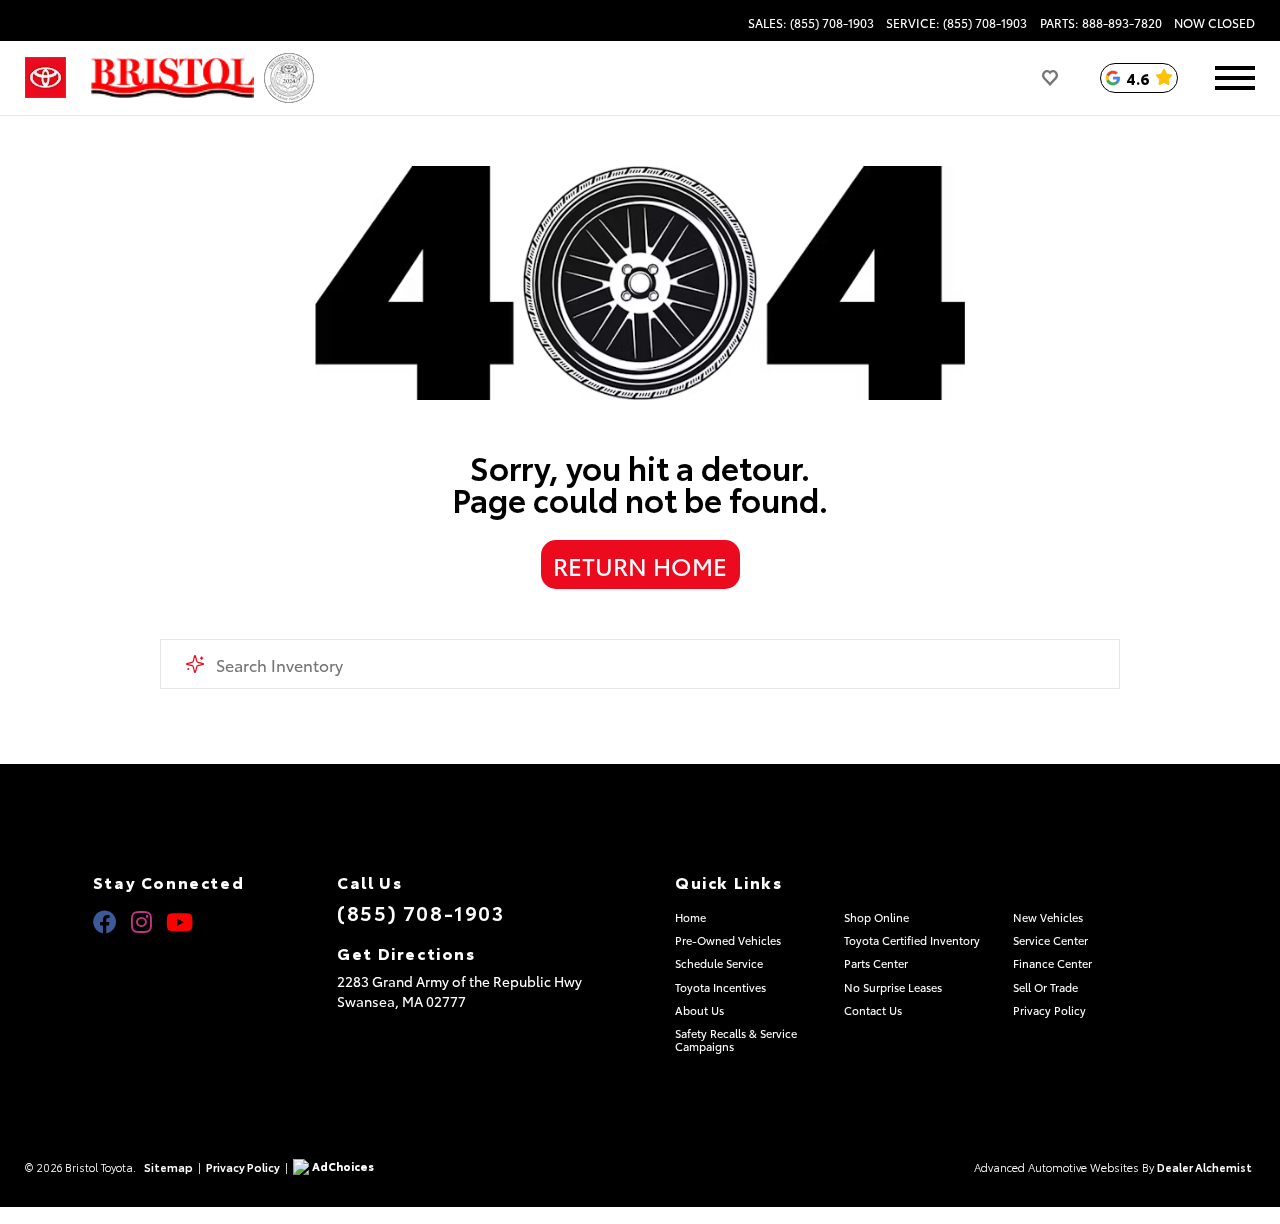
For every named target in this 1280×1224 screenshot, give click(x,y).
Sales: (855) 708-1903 (811, 23)
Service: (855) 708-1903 (956, 23)
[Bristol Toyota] (172, 78)
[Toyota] (45, 78)
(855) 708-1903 (420, 912)
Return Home (640, 565)
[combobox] (640, 664)
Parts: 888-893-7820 (1101, 23)
